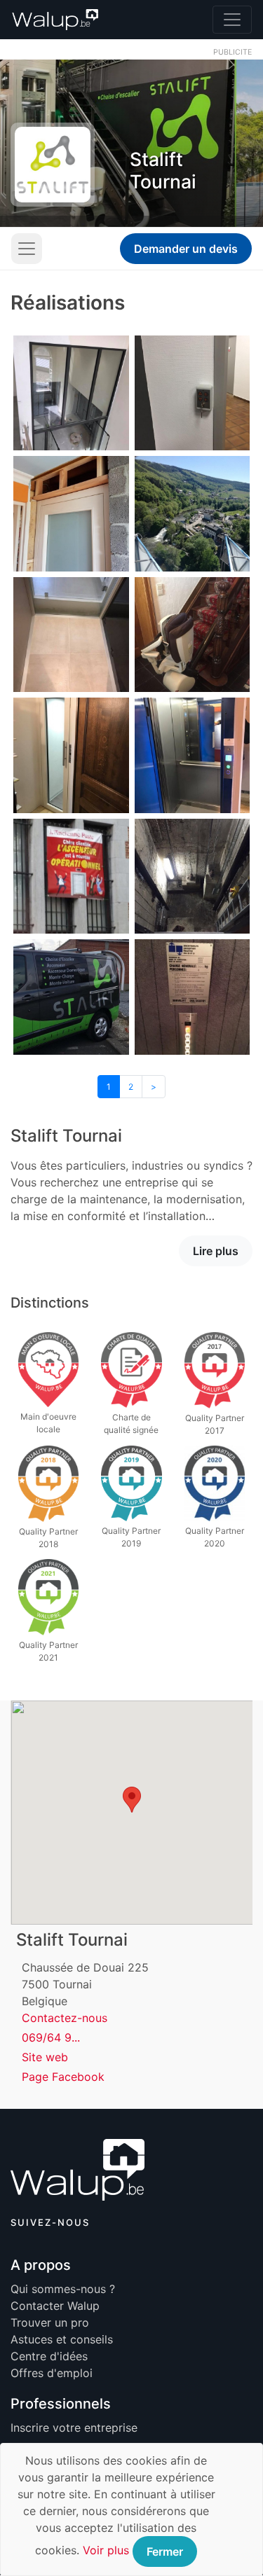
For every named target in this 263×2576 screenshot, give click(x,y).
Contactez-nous (65, 2018)
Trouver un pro (50, 2322)
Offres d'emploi (52, 2373)
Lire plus (216, 1251)
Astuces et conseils (62, 2339)
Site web (45, 2057)
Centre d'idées (49, 2356)
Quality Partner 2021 (48, 1651)
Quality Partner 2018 (48, 1538)
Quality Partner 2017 (215, 1424)
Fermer (165, 2551)
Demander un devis (186, 249)
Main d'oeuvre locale (48, 1423)
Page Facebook (63, 2077)
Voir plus (106, 2550)
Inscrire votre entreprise (74, 2428)
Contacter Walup (55, 2306)
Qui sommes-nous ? (63, 2289)
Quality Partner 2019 (131, 1537)
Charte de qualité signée (131, 1424)
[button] (132, 1800)
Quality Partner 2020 (215, 1537)
